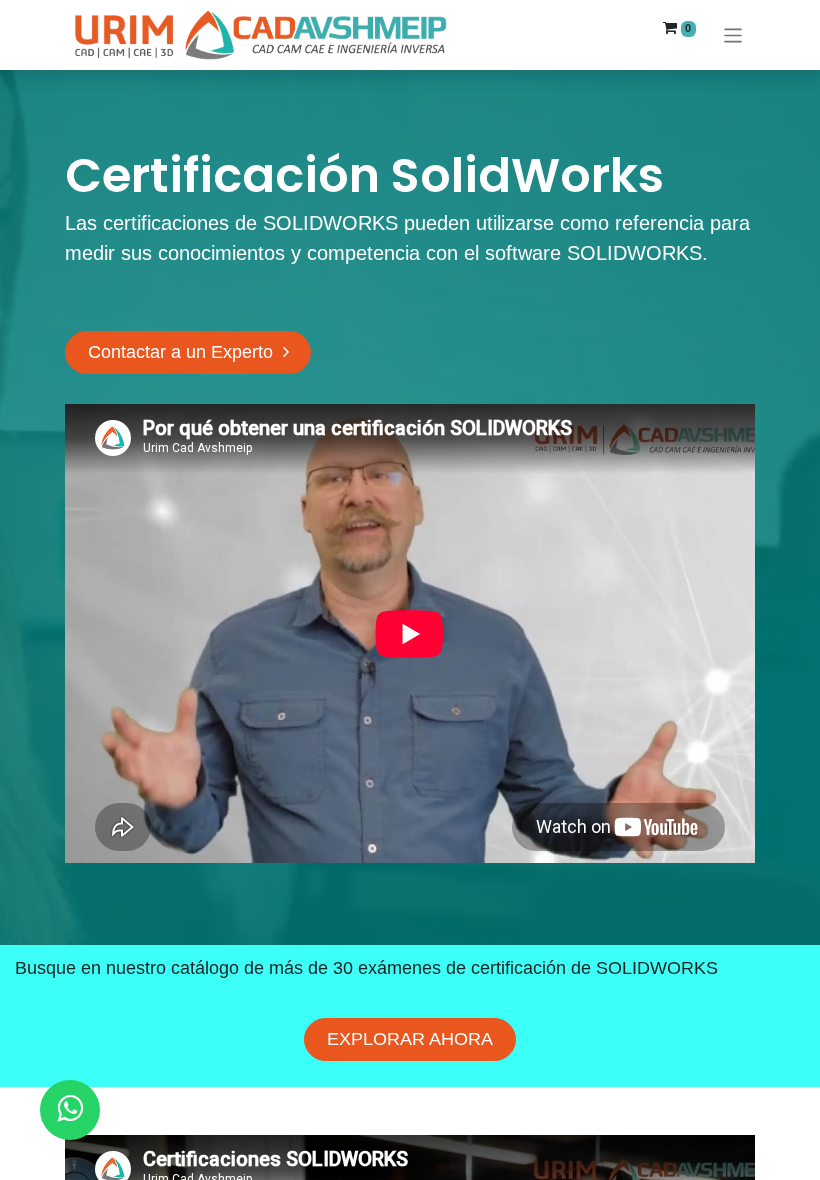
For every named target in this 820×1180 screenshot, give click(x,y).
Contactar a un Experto (185, 352)
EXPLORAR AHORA (410, 1039)
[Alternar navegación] (733, 34)
